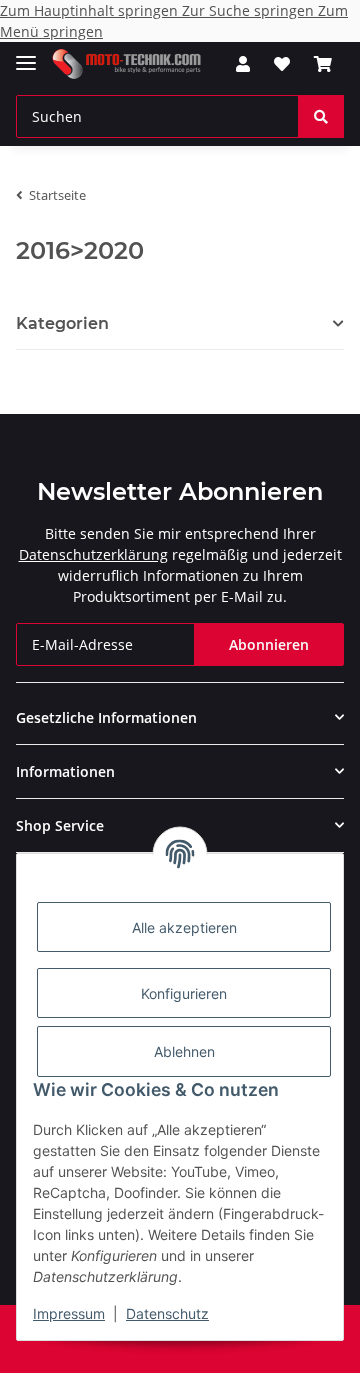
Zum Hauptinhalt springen (91, 10)
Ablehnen (184, 1051)
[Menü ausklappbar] (26, 54)
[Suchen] (321, 116)
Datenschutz (167, 1313)
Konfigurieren (184, 993)
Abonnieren (269, 644)
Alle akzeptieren (184, 927)
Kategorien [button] (62, 323)
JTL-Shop (214, 1347)
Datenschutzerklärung (93, 554)
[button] (243, 64)
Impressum (69, 1313)
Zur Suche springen (250, 10)
